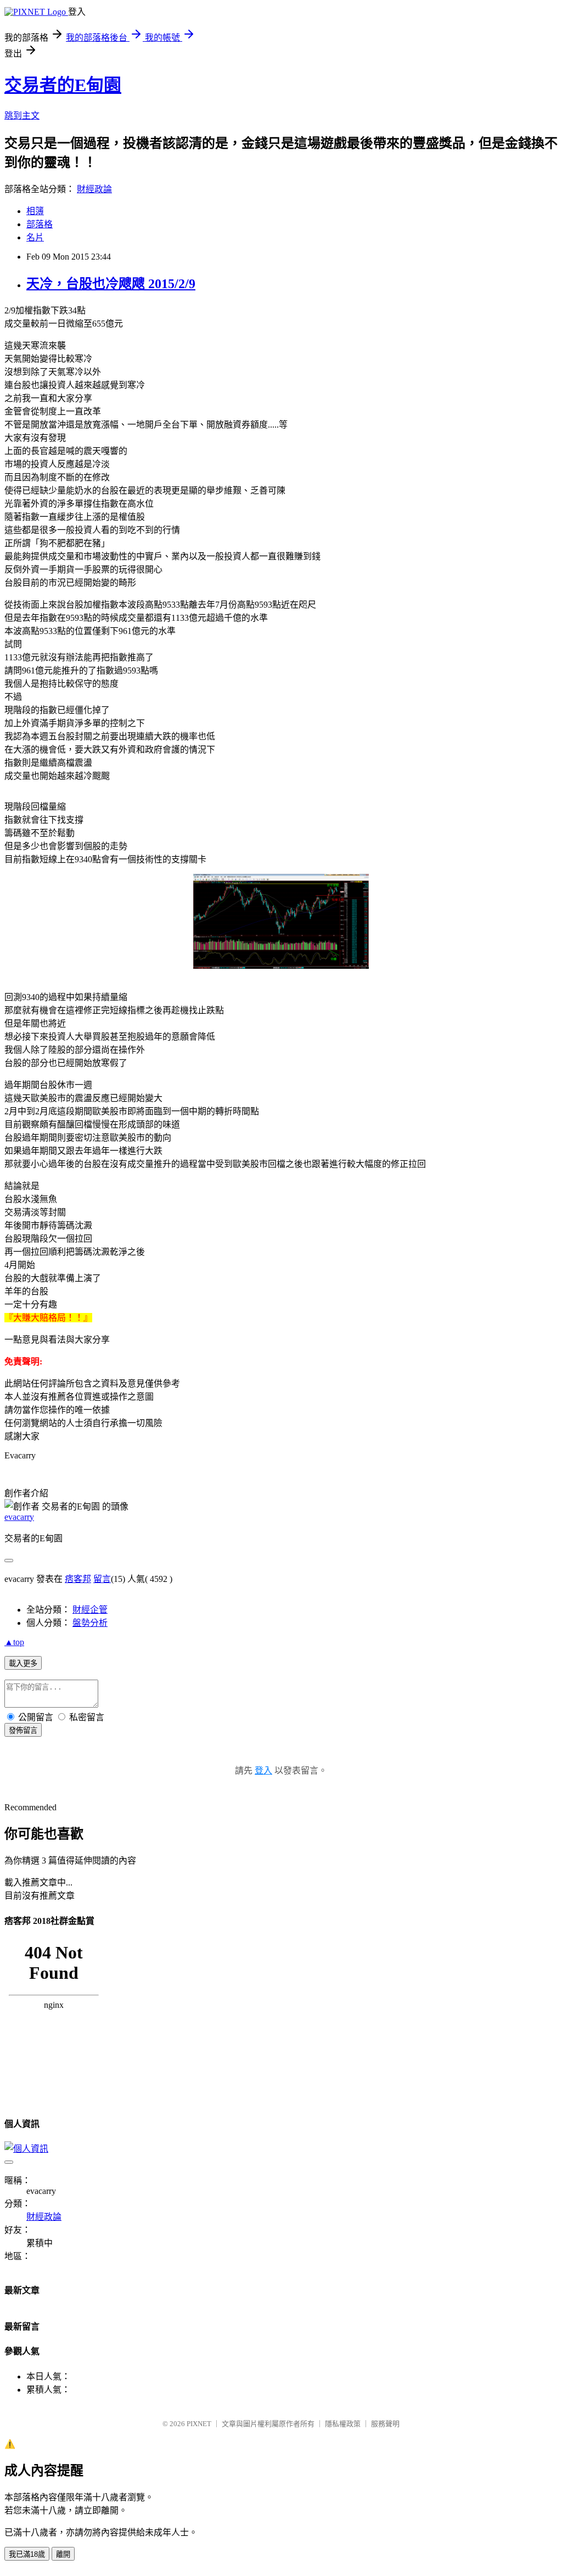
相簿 (35, 211)
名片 (35, 237)
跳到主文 (22, 116)
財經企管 (90, 1610)
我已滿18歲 (27, 2554)
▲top (14, 1642)
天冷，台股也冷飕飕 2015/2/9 (111, 284)
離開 (63, 2554)
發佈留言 (23, 1730)
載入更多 (23, 1663)
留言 (102, 1579)
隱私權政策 (343, 2424)
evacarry (19, 1517)
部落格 (40, 224)
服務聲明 (385, 2424)
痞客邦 (78, 1579)
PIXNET (199, 2424)
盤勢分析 (90, 1623)
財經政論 (94, 189)
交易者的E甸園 (63, 85)
